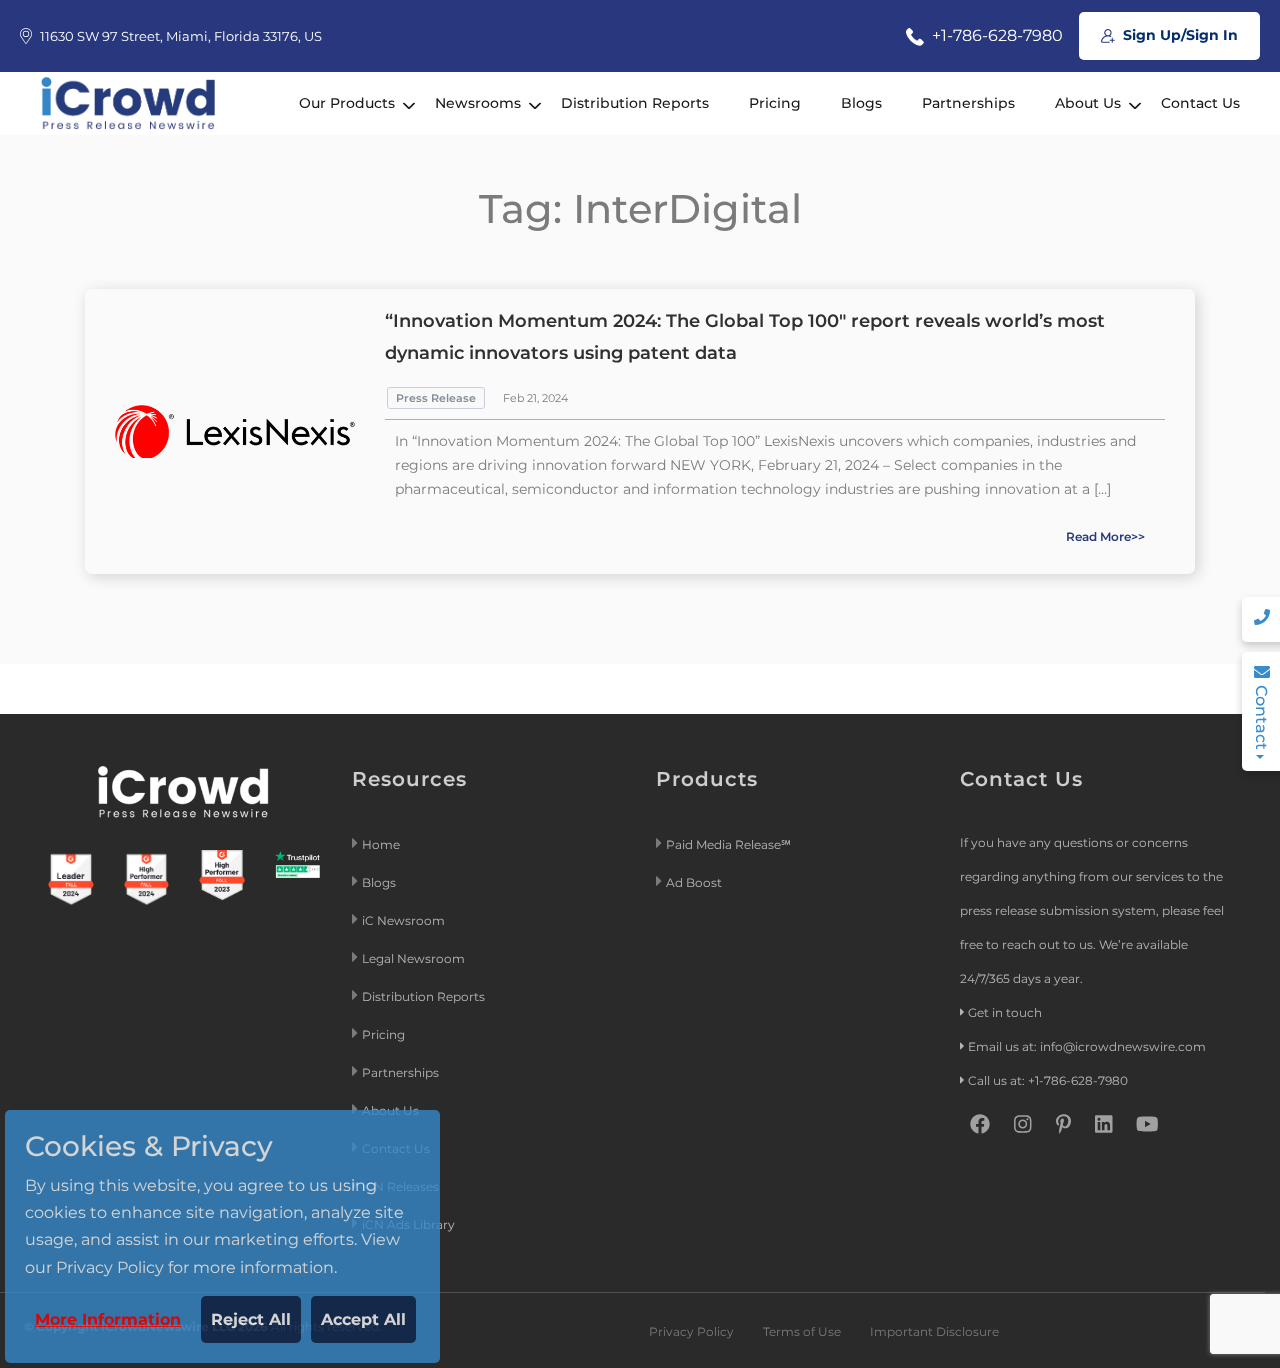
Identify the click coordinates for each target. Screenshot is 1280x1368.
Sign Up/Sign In (1178, 35)
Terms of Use (802, 1331)
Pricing (775, 103)
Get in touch (1005, 1012)
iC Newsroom (405, 920)
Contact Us (1200, 103)
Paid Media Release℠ (728, 844)
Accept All (363, 1319)
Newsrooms (478, 103)
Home (381, 844)
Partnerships (968, 103)
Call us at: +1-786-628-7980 (1048, 1080)
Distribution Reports (635, 103)
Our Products (347, 103)
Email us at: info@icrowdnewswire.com (1087, 1046)
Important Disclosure (934, 1331)
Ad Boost (694, 882)
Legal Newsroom (415, 958)
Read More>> (1105, 536)
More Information (108, 1319)
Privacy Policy (691, 1331)
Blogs (861, 103)
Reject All (251, 1319)
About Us (1088, 103)
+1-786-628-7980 (995, 35)
